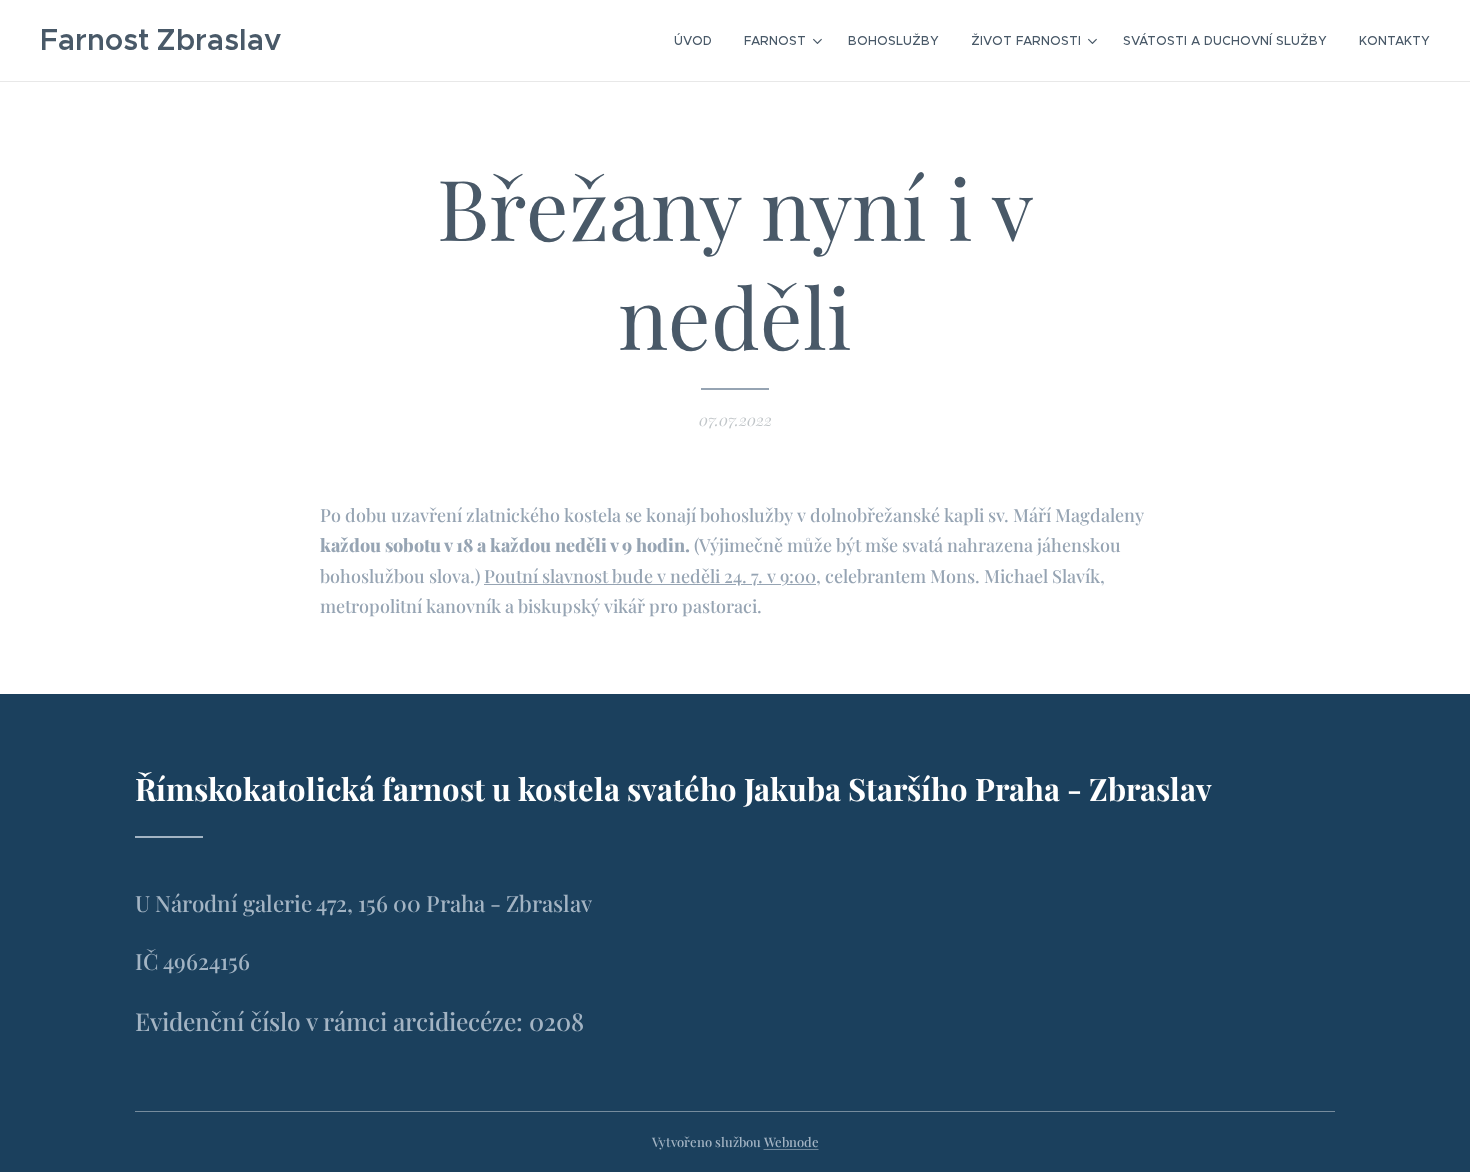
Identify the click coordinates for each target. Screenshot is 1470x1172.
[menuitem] (698, 41)
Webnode (791, 1141)
